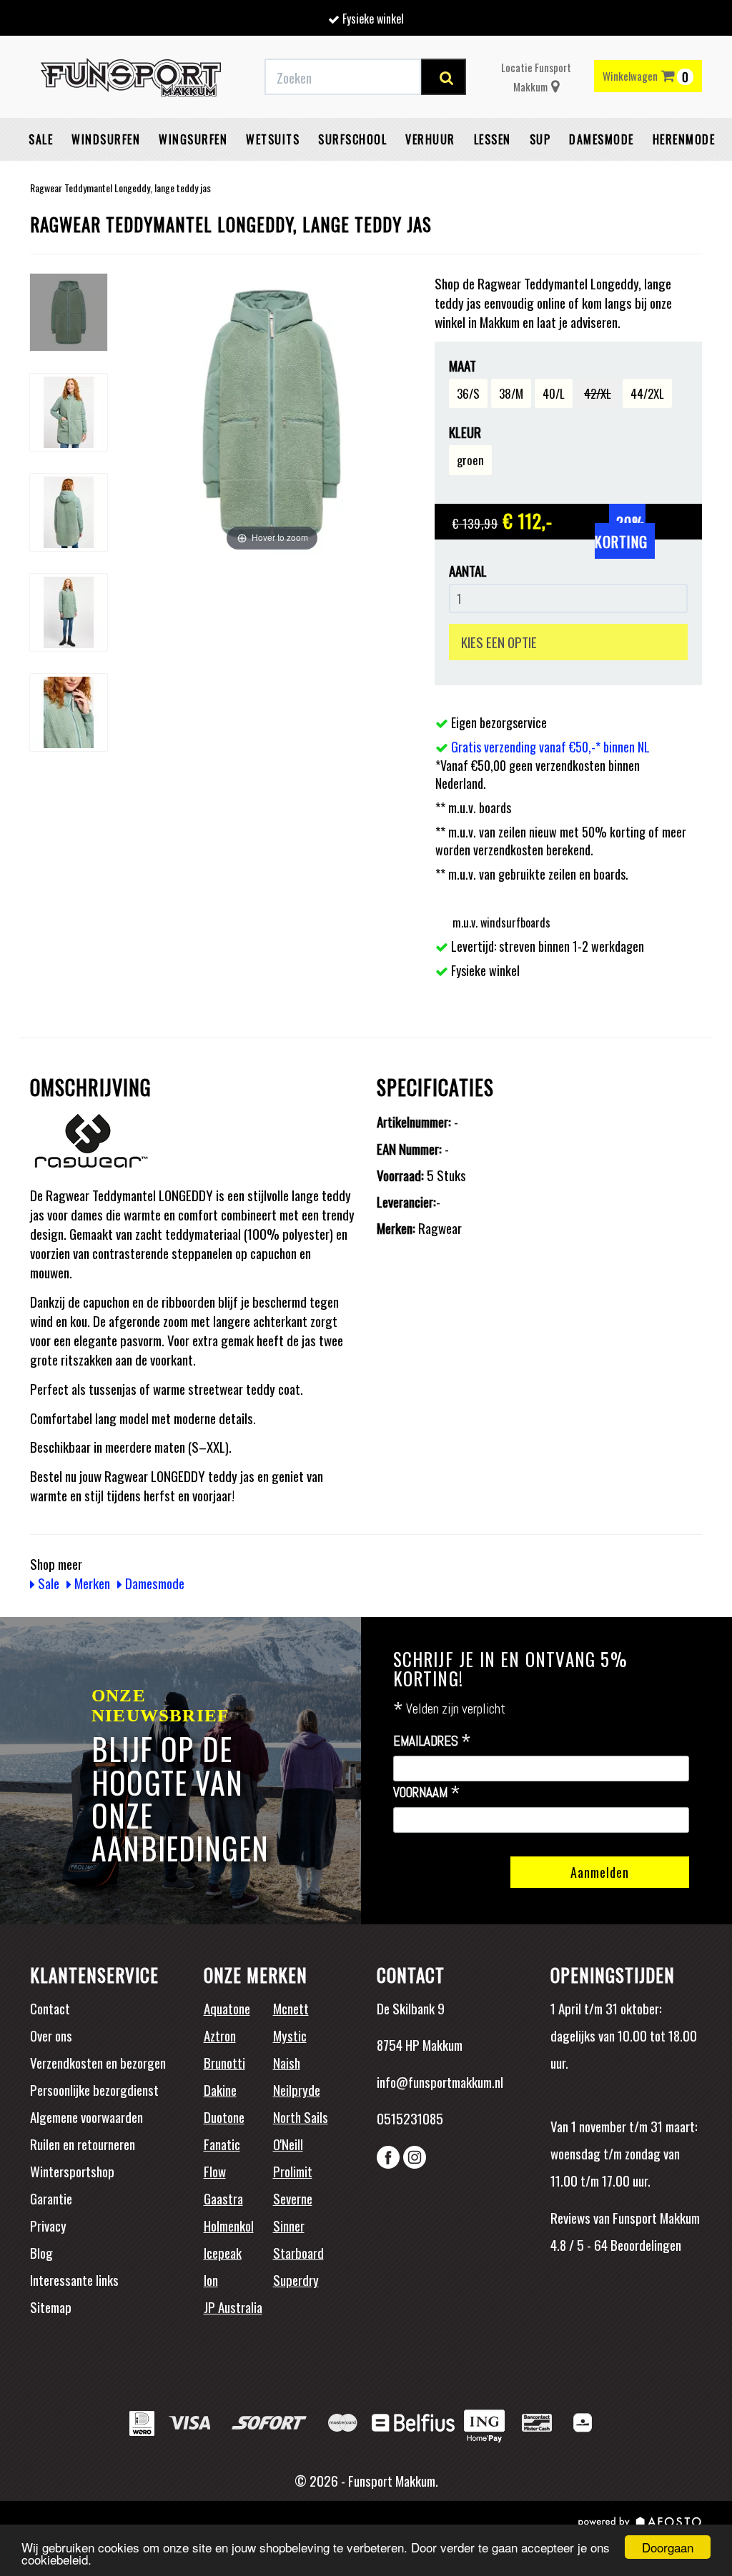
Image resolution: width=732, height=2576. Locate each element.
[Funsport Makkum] (131, 77)
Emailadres (432, 1741)
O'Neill (288, 2144)
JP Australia (233, 2307)
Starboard (298, 2252)
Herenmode (684, 139)
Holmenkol (229, 2225)
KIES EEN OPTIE (499, 642)
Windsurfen (106, 139)
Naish (287, 2062)
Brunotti (224, 2062)
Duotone (224, 2117)
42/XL (598, 393)
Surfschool (352, 139)
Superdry (296, 2279)
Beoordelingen (644, 2244)
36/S (468, 393)
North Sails (301, 2117)
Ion (211, 2279)
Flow (215, 2171)
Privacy (48, 2225)
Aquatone (227, 2008)
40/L (554, 393)
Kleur (465, 432)
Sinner (289, 2225)
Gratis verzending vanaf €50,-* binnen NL (550, 747)
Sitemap (51, 2307)
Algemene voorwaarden (86, 2117)
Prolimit (293, 2171)
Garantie (51, 2198)
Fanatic (222, 2144)
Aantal (468, 571)
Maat (463, 365)
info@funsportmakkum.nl (440, 2082)
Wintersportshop (72, 2171)
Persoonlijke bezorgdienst (94, 2089)
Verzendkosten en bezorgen (98, 2062)
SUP (540, 139)
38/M (511, 393)
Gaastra (223, 2198)
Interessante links (74, 2279)
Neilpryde (297, 2089)
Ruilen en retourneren (83, 2144)
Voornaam (427, 1793)
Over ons (51, 2035)
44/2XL (647, 393)
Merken (91, 1583)
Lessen (493, 139)
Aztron (220, 2035)
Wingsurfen (193, 139)
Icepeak (223, 2252)
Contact (50, 2008)
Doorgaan (668, 2547)
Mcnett (291, 2008)
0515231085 (410, 2118)
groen (470, 460)
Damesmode (602, 139)
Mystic (290, 2035)
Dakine (220, 2089)
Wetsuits (273, 139)
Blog (41, 2252)
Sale (41, 139)
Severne (293, 2198)
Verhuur (430, 139)
